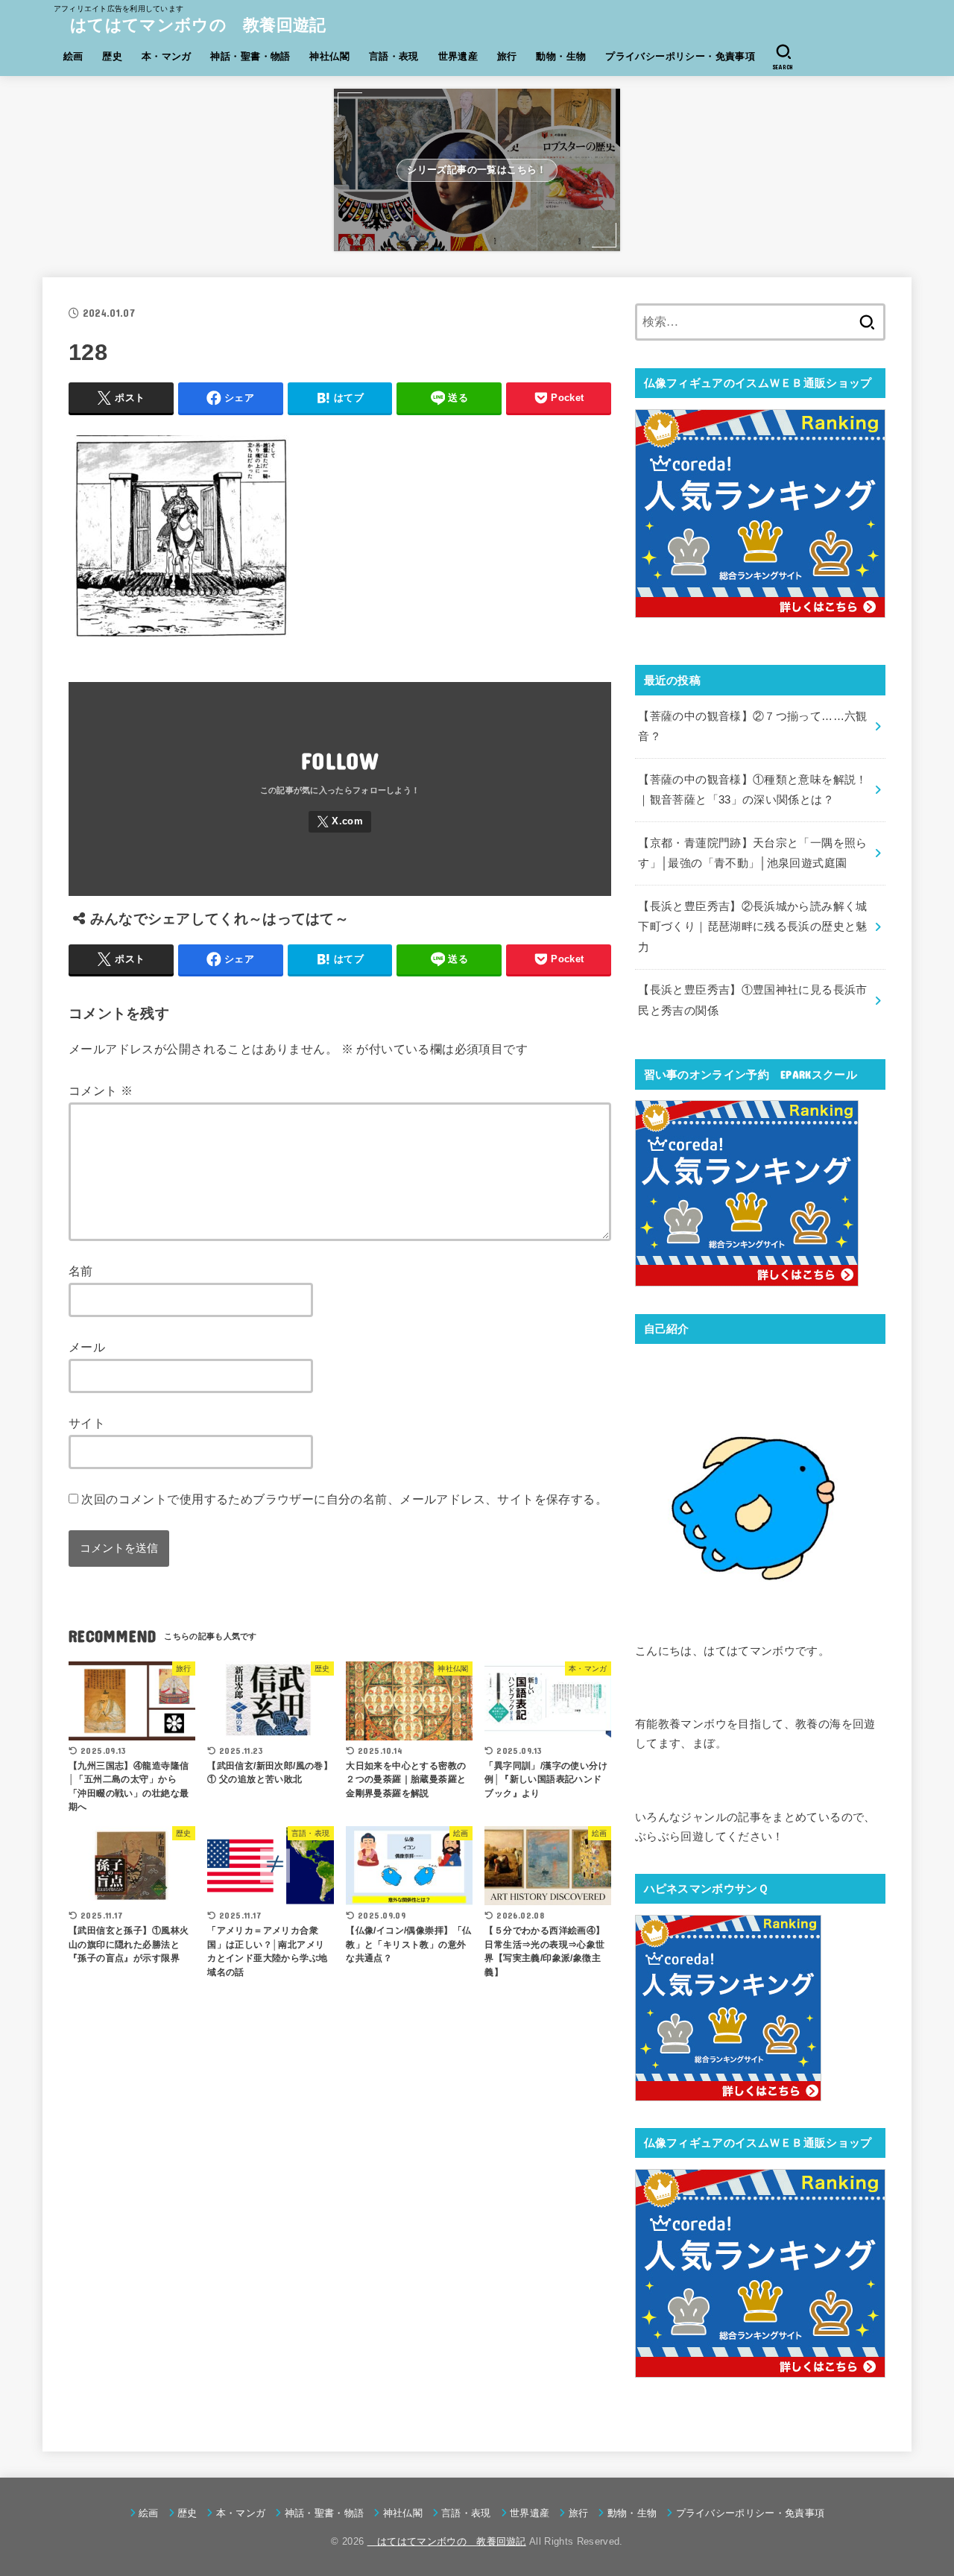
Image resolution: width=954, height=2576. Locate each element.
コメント (101, 1090)
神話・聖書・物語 (250, 56)
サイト (87, 1423)
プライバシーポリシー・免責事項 (680, 56)
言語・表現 (394, 56)
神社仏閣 (329, 56)
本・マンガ (167, 56)
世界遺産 (458, 56)
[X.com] (340, 822)
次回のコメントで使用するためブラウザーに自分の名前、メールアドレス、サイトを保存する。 (344, 1499)
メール (87, 1347)
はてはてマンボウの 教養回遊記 (190, 25)
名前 (81, 1271)
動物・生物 (561, 56)
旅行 (507, 56)
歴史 (112, 56)
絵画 (73, 56)
